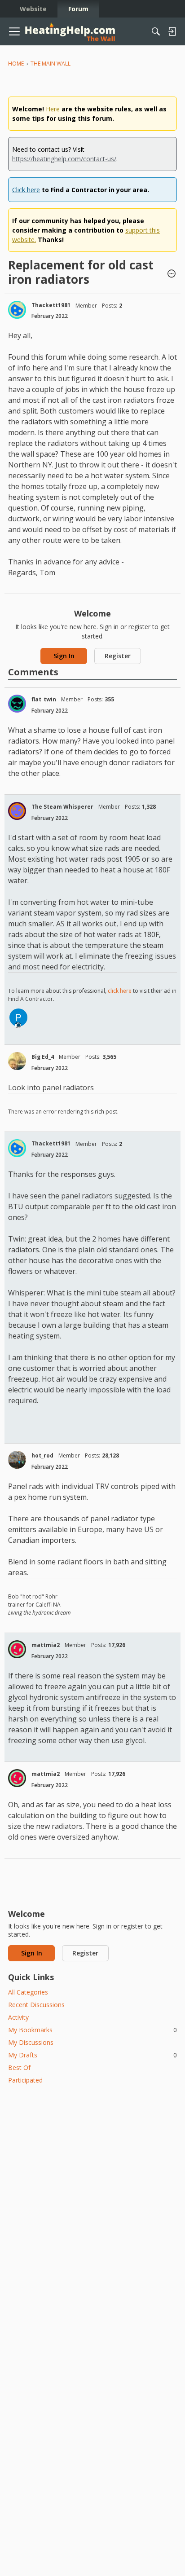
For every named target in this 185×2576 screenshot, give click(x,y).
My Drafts (92, 2055)
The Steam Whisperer (62, 807)
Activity (18, 2017)
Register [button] (118, 656)
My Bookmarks (92, 2030)
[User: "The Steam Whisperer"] (17, 811)
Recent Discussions (36, 2005)
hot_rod (42, 1455)
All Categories (28, 1992)
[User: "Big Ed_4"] (17, 1061)
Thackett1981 (51, 305)
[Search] (156, 31)
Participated (25, 2080)
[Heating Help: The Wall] (70, 32)
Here (53, 109)
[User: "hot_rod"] (17, 1460)
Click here (26, 190)
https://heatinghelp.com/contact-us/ (64, 159)
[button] (172, 274)
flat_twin (44, 699)
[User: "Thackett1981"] (17, 310)
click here (120, 991)
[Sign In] (172, 31)
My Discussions (31, 2042)
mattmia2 (46, 1645)
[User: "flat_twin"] (17, 704)
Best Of (19, 2067)
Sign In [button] (64, 656)
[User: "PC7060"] (18, 1017)
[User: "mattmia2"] (17, 1649)
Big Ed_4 (43, 1057)
